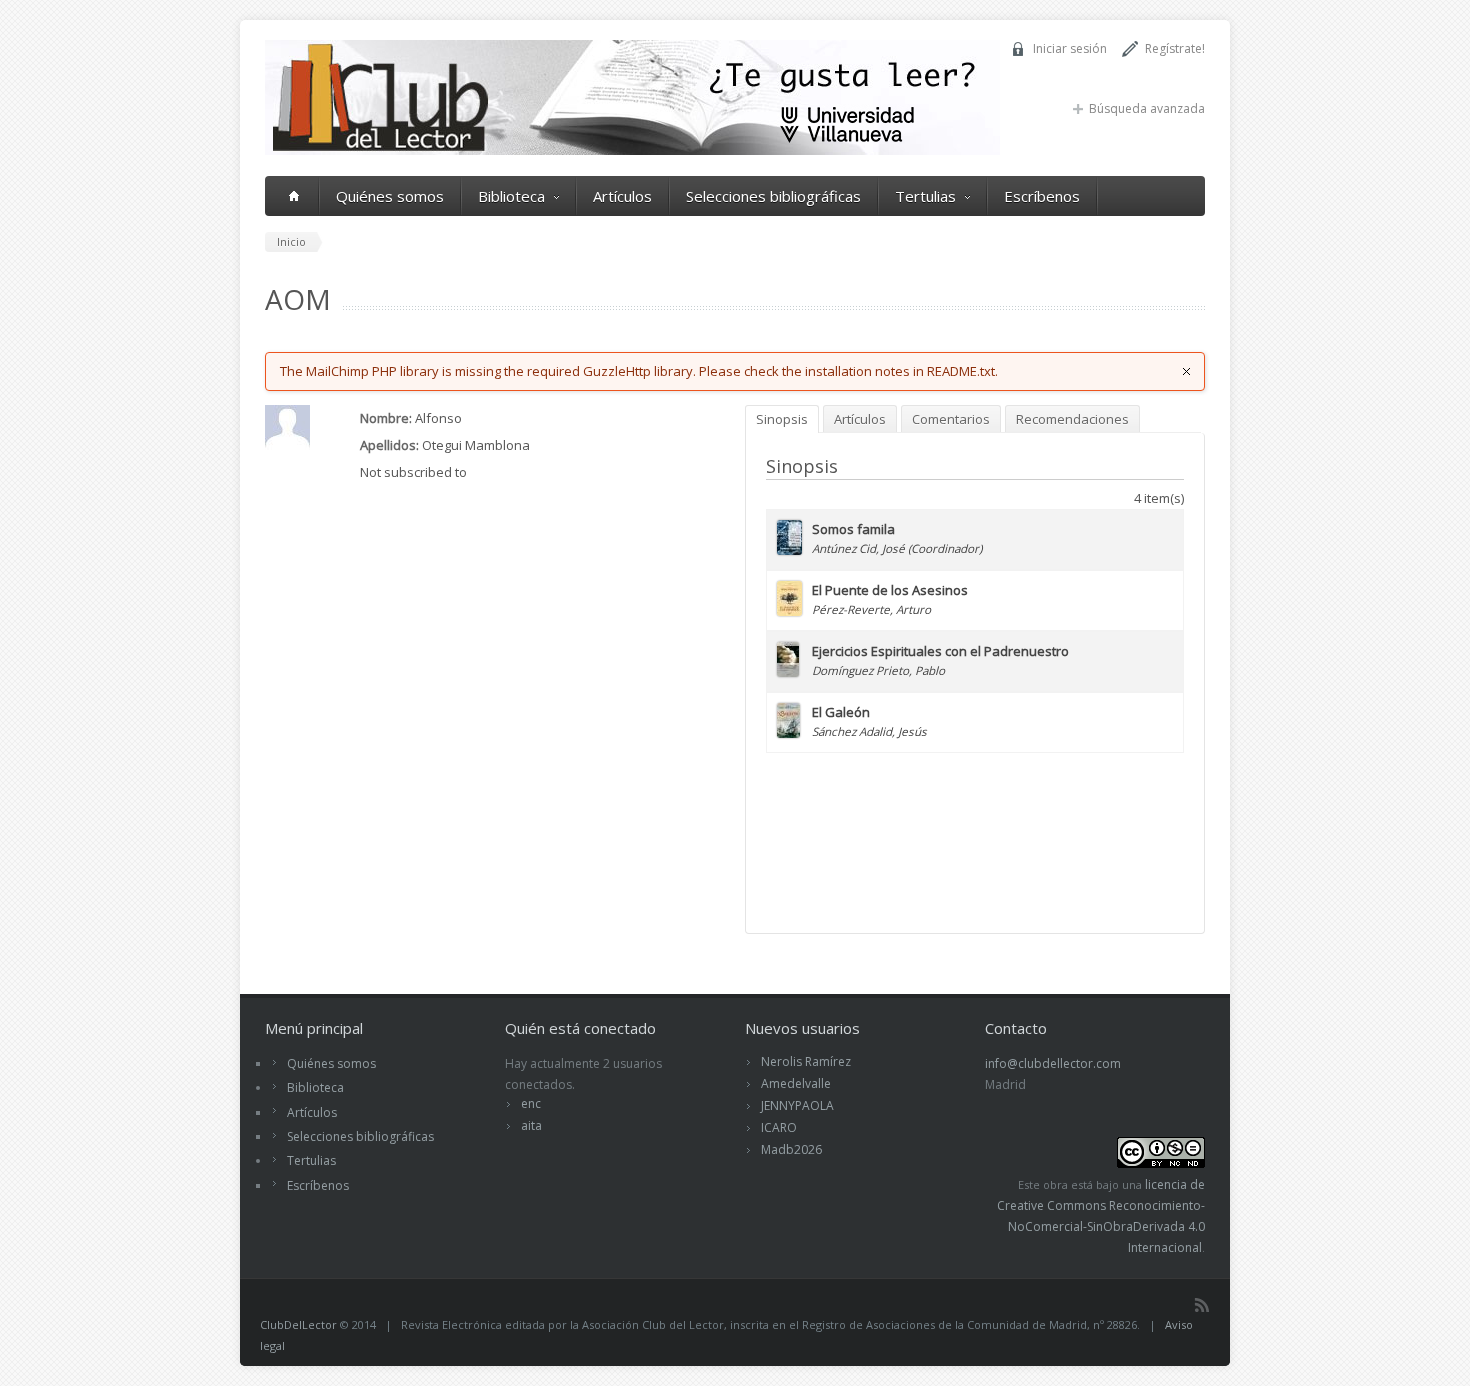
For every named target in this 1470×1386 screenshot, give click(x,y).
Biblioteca (511, 196)
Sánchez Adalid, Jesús (869, 731)
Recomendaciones (1072, 419)
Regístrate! (1175, 48)
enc (531, 1103)
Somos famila (853, 529)
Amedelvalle (796, 1083)
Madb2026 (791, 1149)
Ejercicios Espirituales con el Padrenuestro (940, 651)
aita (531, 1125)
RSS (1202, 1305)
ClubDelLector (298, 1324)
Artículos (622, 196)
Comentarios (951, 419)
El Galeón (841, 712)
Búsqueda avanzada (1147, 108)
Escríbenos (1042, 196)
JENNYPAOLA (797, 1105)
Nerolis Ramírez (806, 1061)
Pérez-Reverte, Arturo (871, 609)
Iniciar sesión (1070, 48)
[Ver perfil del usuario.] (287, 445)
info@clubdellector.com (1053, 1063)
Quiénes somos (390, 196)
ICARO (779, 1127)
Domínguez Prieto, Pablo (878, 670)
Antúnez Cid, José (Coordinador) (897, 548)
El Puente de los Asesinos (890, 590)
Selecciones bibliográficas (773, 196)
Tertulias (925, 196)
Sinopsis (782, 419)
